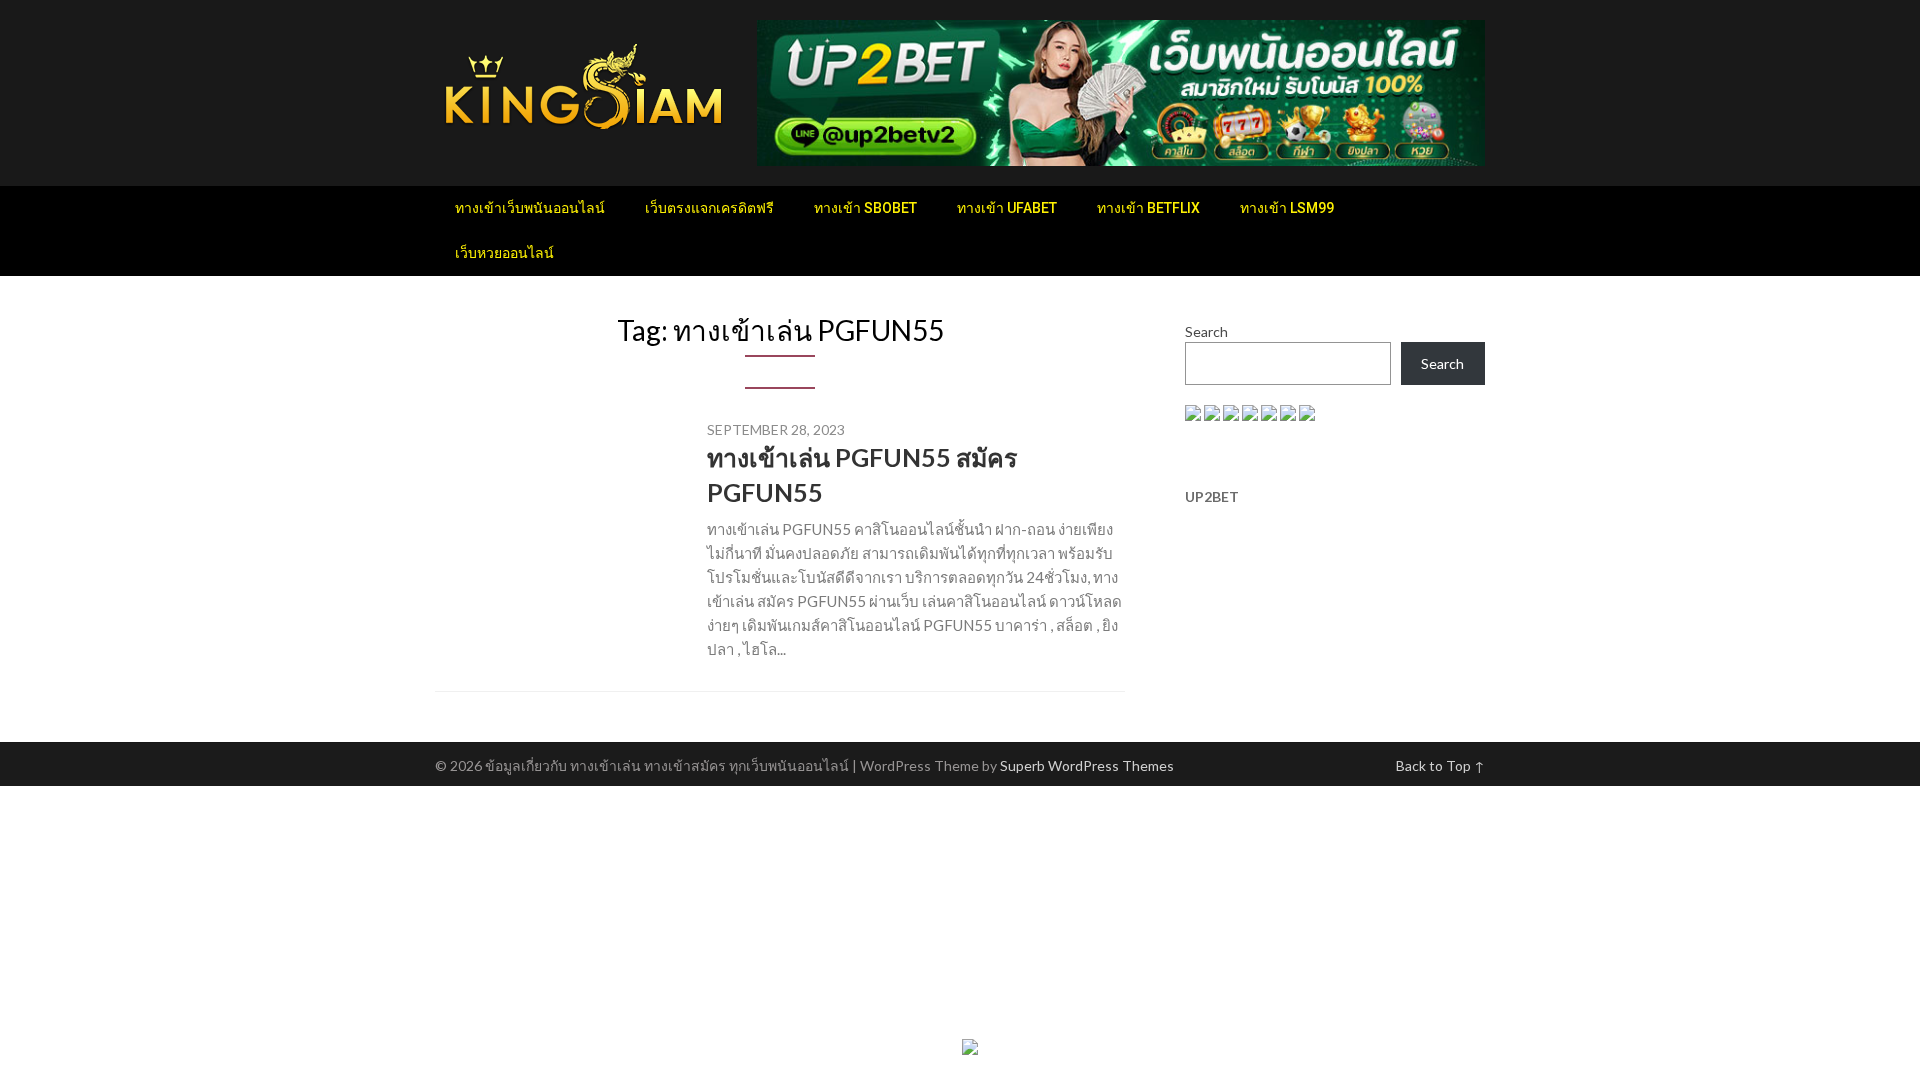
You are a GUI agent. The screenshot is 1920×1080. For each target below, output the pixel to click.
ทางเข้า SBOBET (865, 208)
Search (1206, 331)
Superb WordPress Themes (1087, 765)
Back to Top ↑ (1440, 765)
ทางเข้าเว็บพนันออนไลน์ (530, 208)
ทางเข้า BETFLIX (1148, 208)
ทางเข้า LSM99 (1287, 208)
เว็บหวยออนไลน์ (504, 253)
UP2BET (1212, 496)
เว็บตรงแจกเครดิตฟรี (709, 208)
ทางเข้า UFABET (1007, 208)
